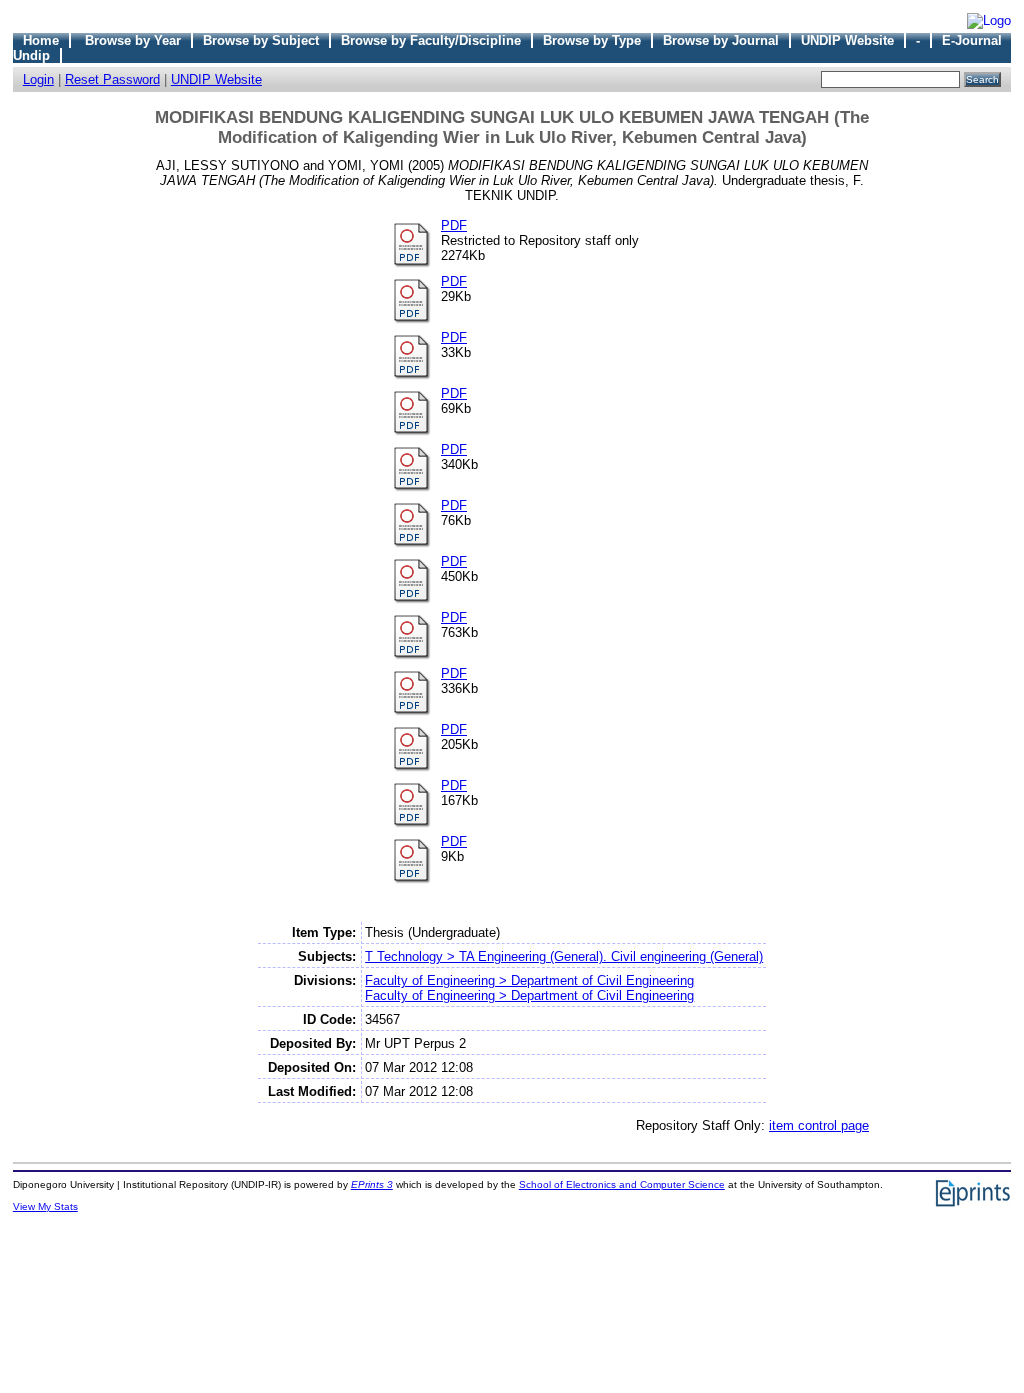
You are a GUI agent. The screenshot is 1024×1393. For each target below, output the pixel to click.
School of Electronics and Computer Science (622, 1184)
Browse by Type (592, 40)
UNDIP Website (847, 40)
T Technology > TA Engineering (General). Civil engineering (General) (564, 956)
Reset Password (112, 79)
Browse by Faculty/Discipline (431, 40)
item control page (819, 1125)
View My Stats (45, 1206)
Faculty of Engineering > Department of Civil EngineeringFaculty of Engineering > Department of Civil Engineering (529, 988)
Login (38, 79)
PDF (454, 225)
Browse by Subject (261, 40)
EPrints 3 (372, 1184)
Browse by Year (133, 40)
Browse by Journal (721, 40)
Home (41, 40)
